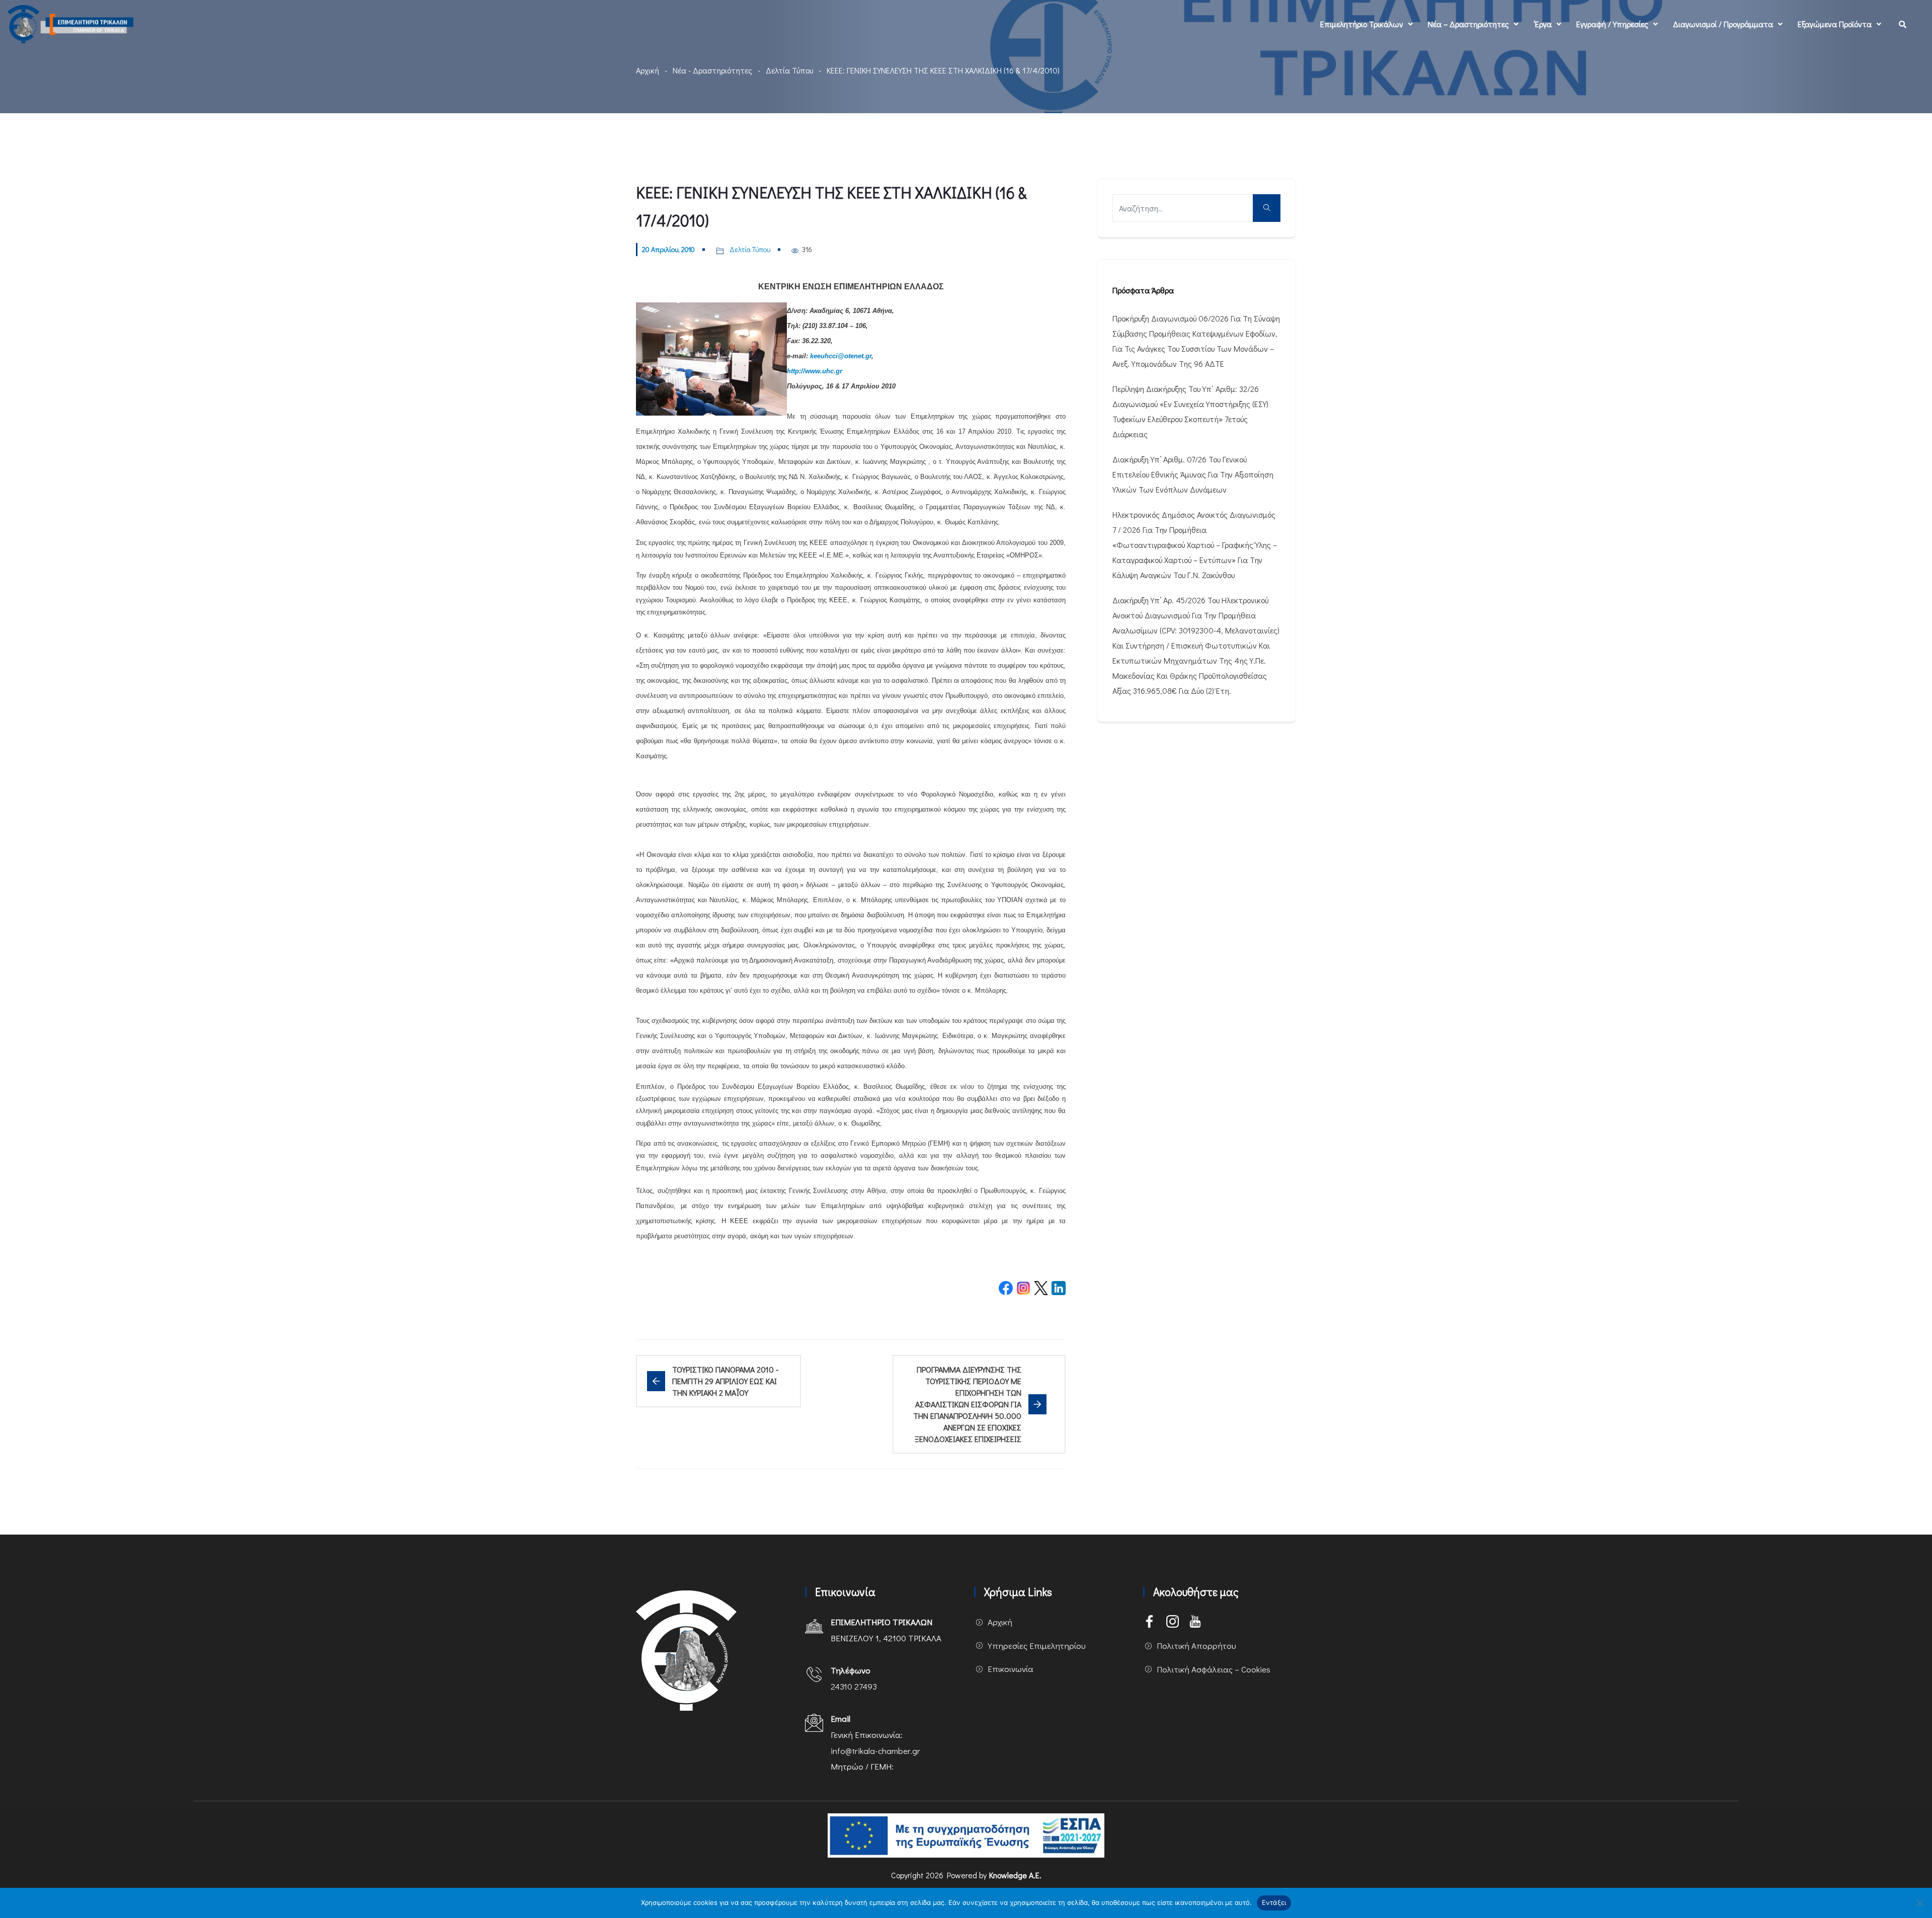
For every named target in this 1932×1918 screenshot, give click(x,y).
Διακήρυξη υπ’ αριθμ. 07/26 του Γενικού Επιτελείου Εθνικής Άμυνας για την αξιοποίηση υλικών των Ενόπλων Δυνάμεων (1193, 474)
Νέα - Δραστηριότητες (712, 70)
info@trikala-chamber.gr (875, 1751)
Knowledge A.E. (1015, 1875)
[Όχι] (1919, 1903)
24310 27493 (854, 1686)
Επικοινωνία (1011, 1669)
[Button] (1267, 208)
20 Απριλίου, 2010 (668, 249)
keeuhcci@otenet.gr (841, 356)
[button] (1366, 24)
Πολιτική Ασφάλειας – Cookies (1214, 1669)
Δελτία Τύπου (789, 70)
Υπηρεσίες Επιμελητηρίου (1037, 1646)
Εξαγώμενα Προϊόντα (1835, 24)
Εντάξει (1274, 1902)
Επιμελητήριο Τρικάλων (1362, 24)
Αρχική (648, 70)
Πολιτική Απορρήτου (1196, 1646)
